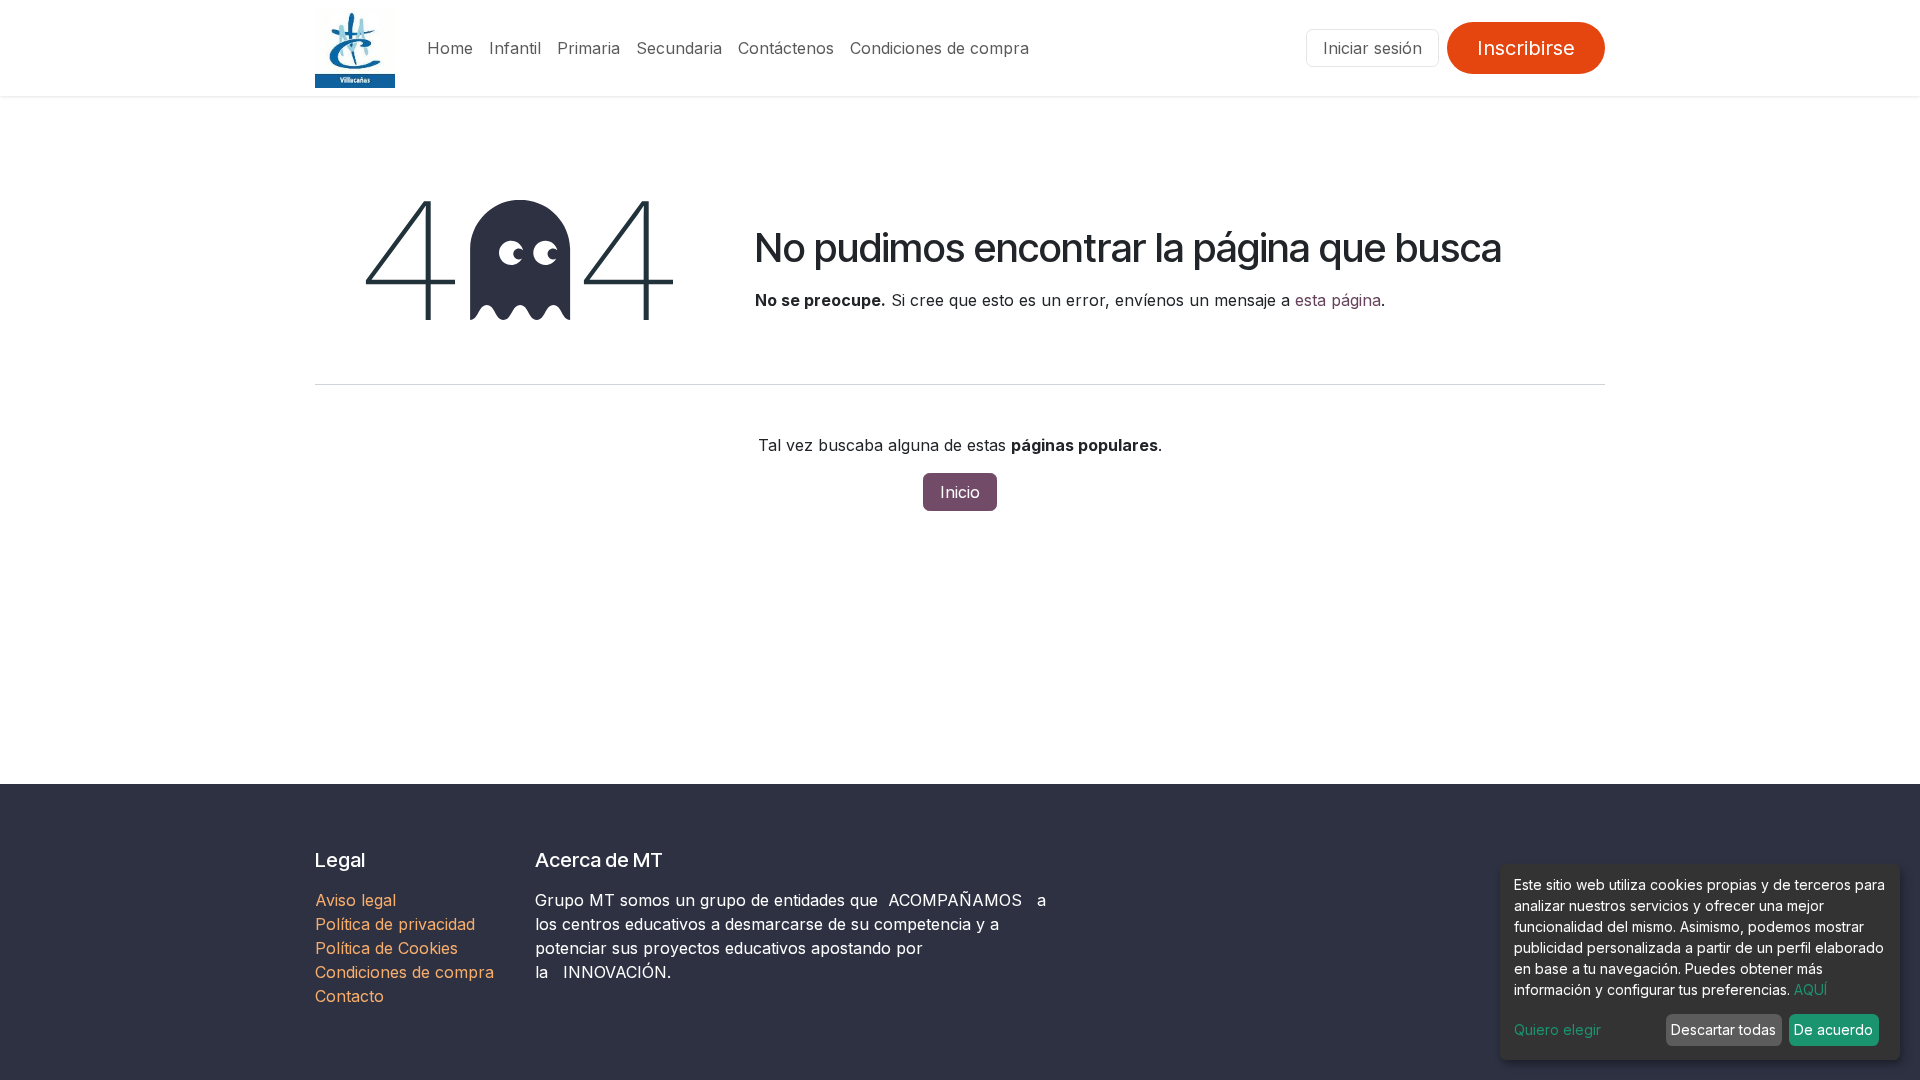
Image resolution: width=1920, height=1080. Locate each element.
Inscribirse (1526, 48)
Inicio (960, 492)
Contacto (349, 996)
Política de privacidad (395, 924)
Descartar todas (1723, 1029)
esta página (1338, 300)
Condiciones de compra (404, 972)
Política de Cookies (386, 948)
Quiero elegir (1557, 1029)
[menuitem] (450, 48)
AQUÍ (1810, 989)
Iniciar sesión (1372, 48)
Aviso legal (358, 900)
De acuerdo (1833, 1029)
